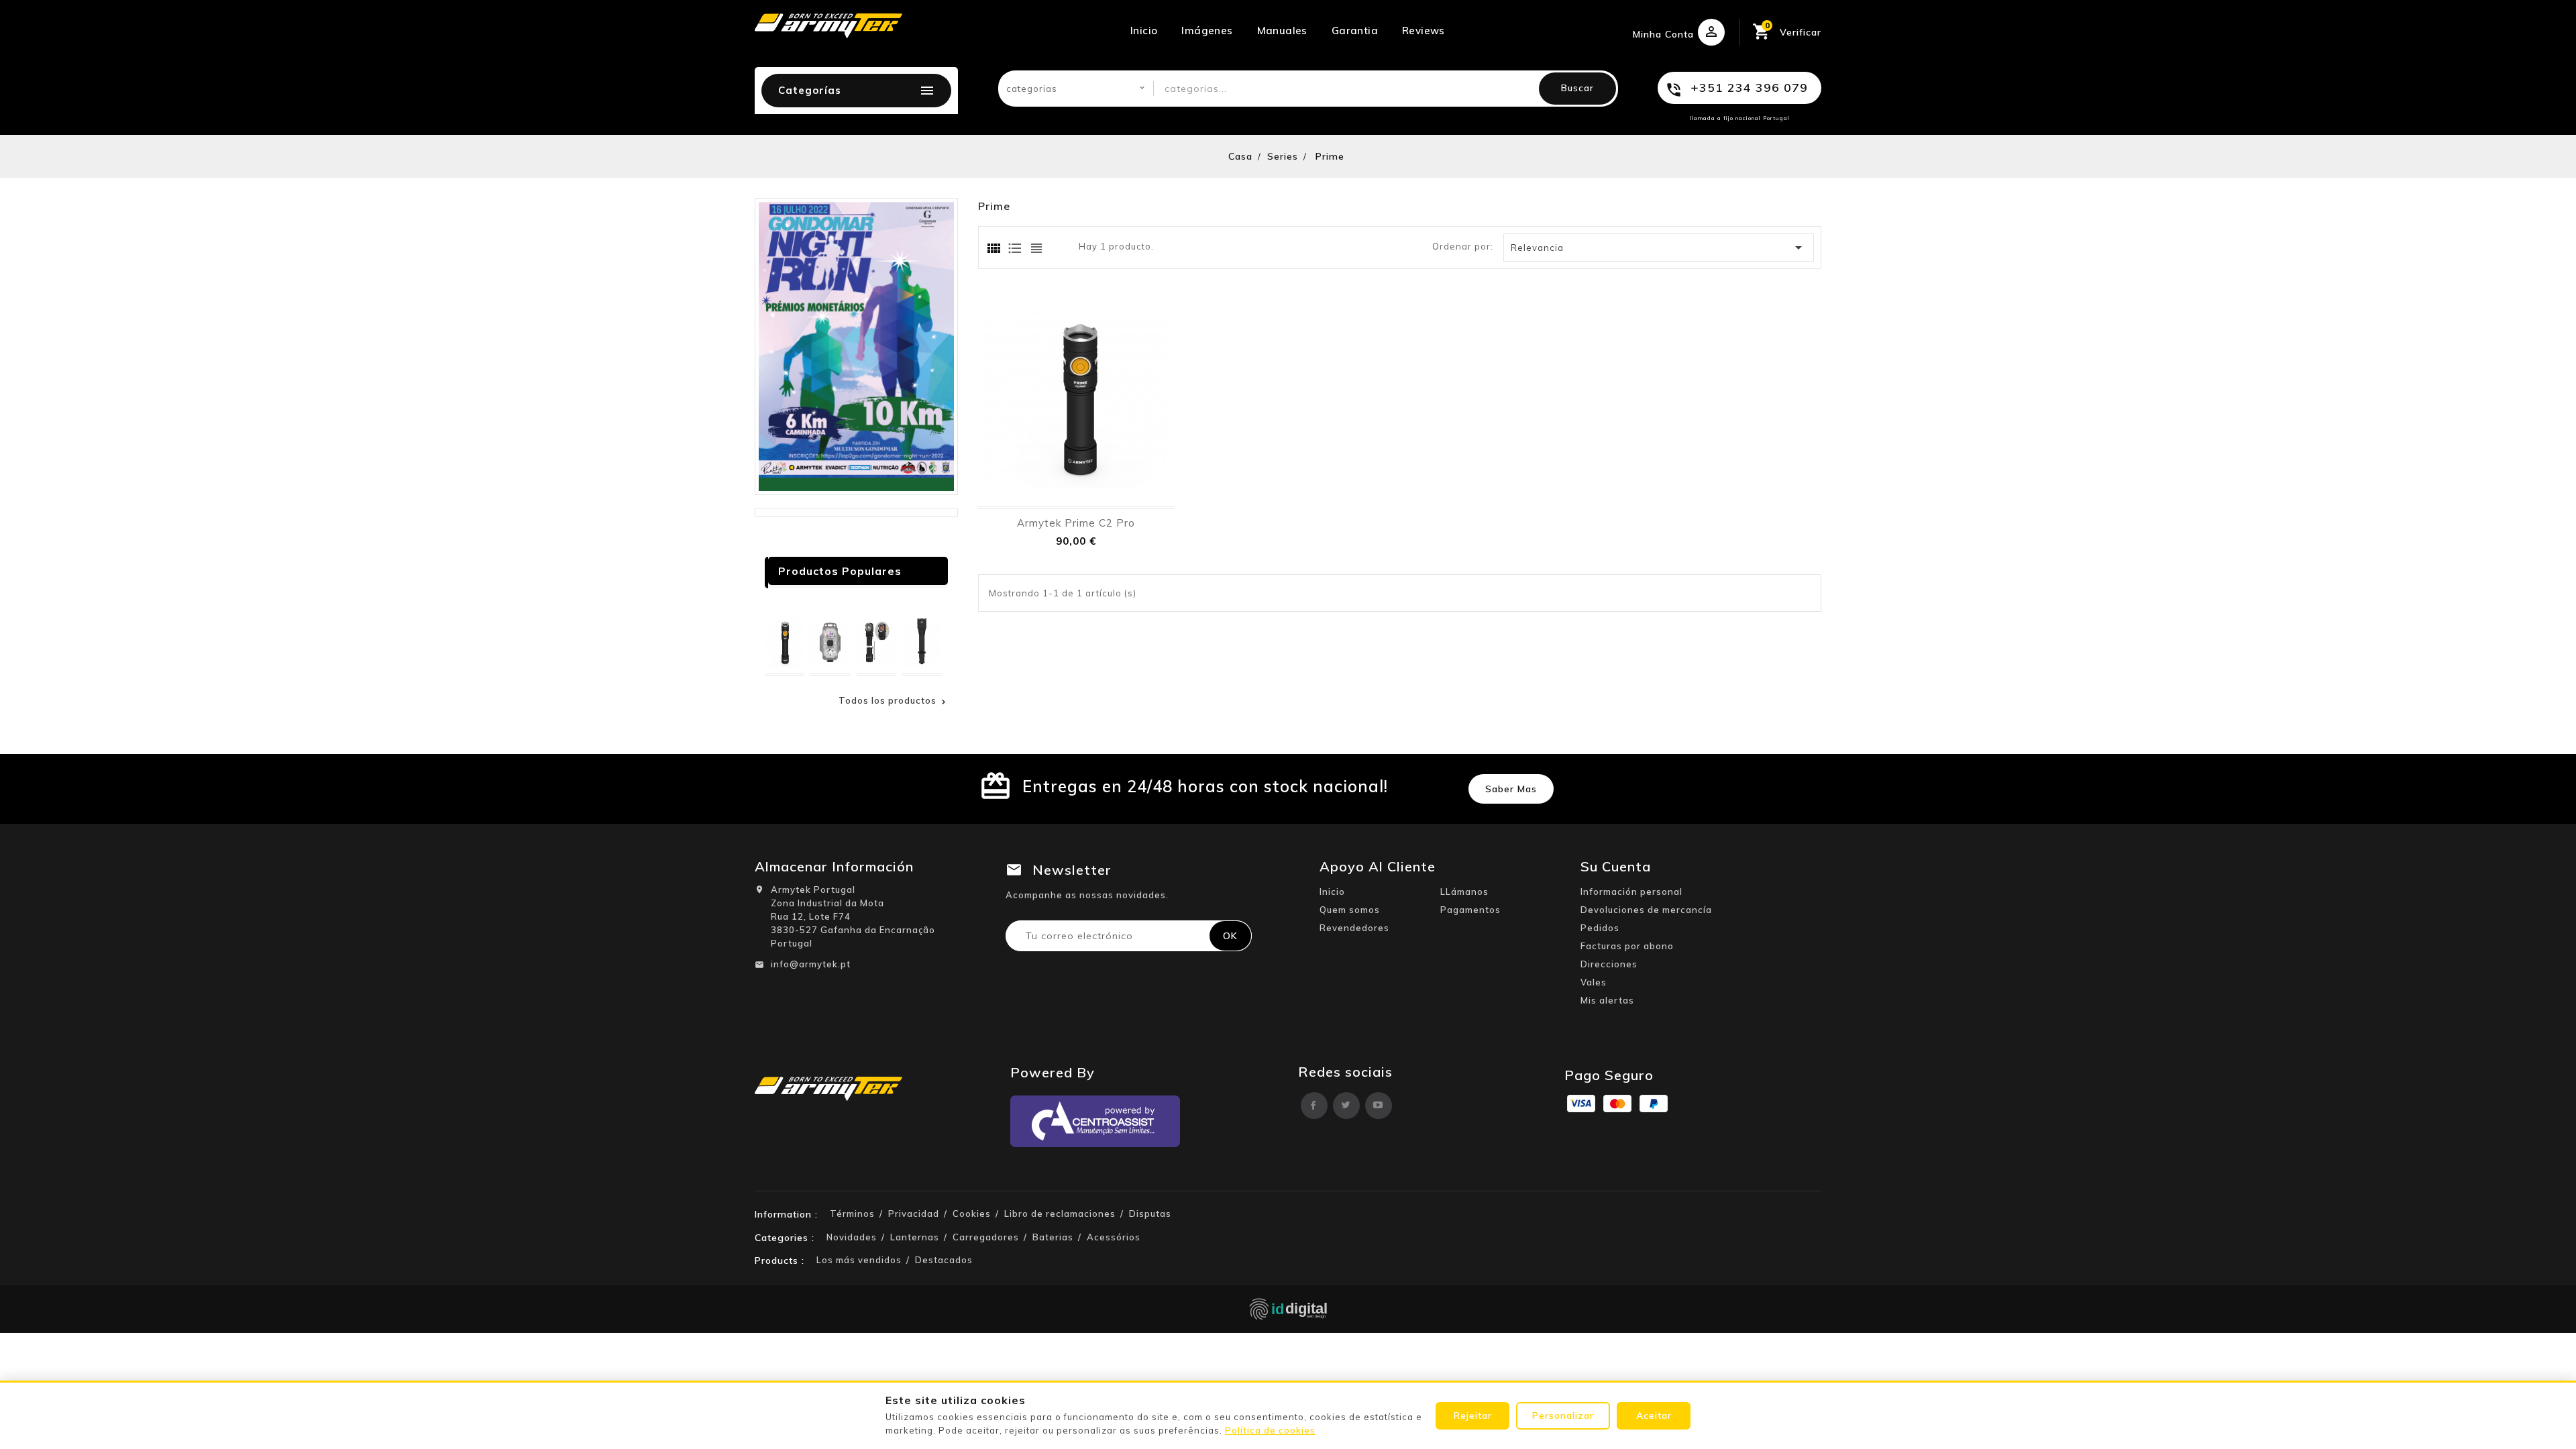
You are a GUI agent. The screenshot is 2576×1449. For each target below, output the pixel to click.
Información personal (1631, 892)
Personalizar (1563, 1415)
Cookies (972, 1214)
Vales (1594, 982)
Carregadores (986, 1237)
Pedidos (1600, 928)
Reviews (1424, 31)
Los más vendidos (859, 1260)
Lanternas (915, 1237)
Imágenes (1207, 31)
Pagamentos (1470, 910)
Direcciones (1609, 964)
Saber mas (1511, 789)
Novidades (852, 1237)
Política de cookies (1270, 1430)
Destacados (944, 1260)
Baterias (1053, 1237)
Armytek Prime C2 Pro (1076, 523)
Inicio (1144, 31)
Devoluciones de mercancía (1646, 910)
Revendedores (1354, 928)
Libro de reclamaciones (1060, 1214)
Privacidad (914, 1214)
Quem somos (1350, 910)
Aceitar (1654, 1415)
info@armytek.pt (811, 964)
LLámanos (1464, 892)
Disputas (1150, 1214)
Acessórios (1114, 1237)
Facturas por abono (1627, 946)
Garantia (1355, 31)
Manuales (1282, 31)
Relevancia (1659, 248)
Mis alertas (1607, 1000)
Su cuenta (1616, 866)
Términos (852, 1214)
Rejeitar (1473, 1415)
